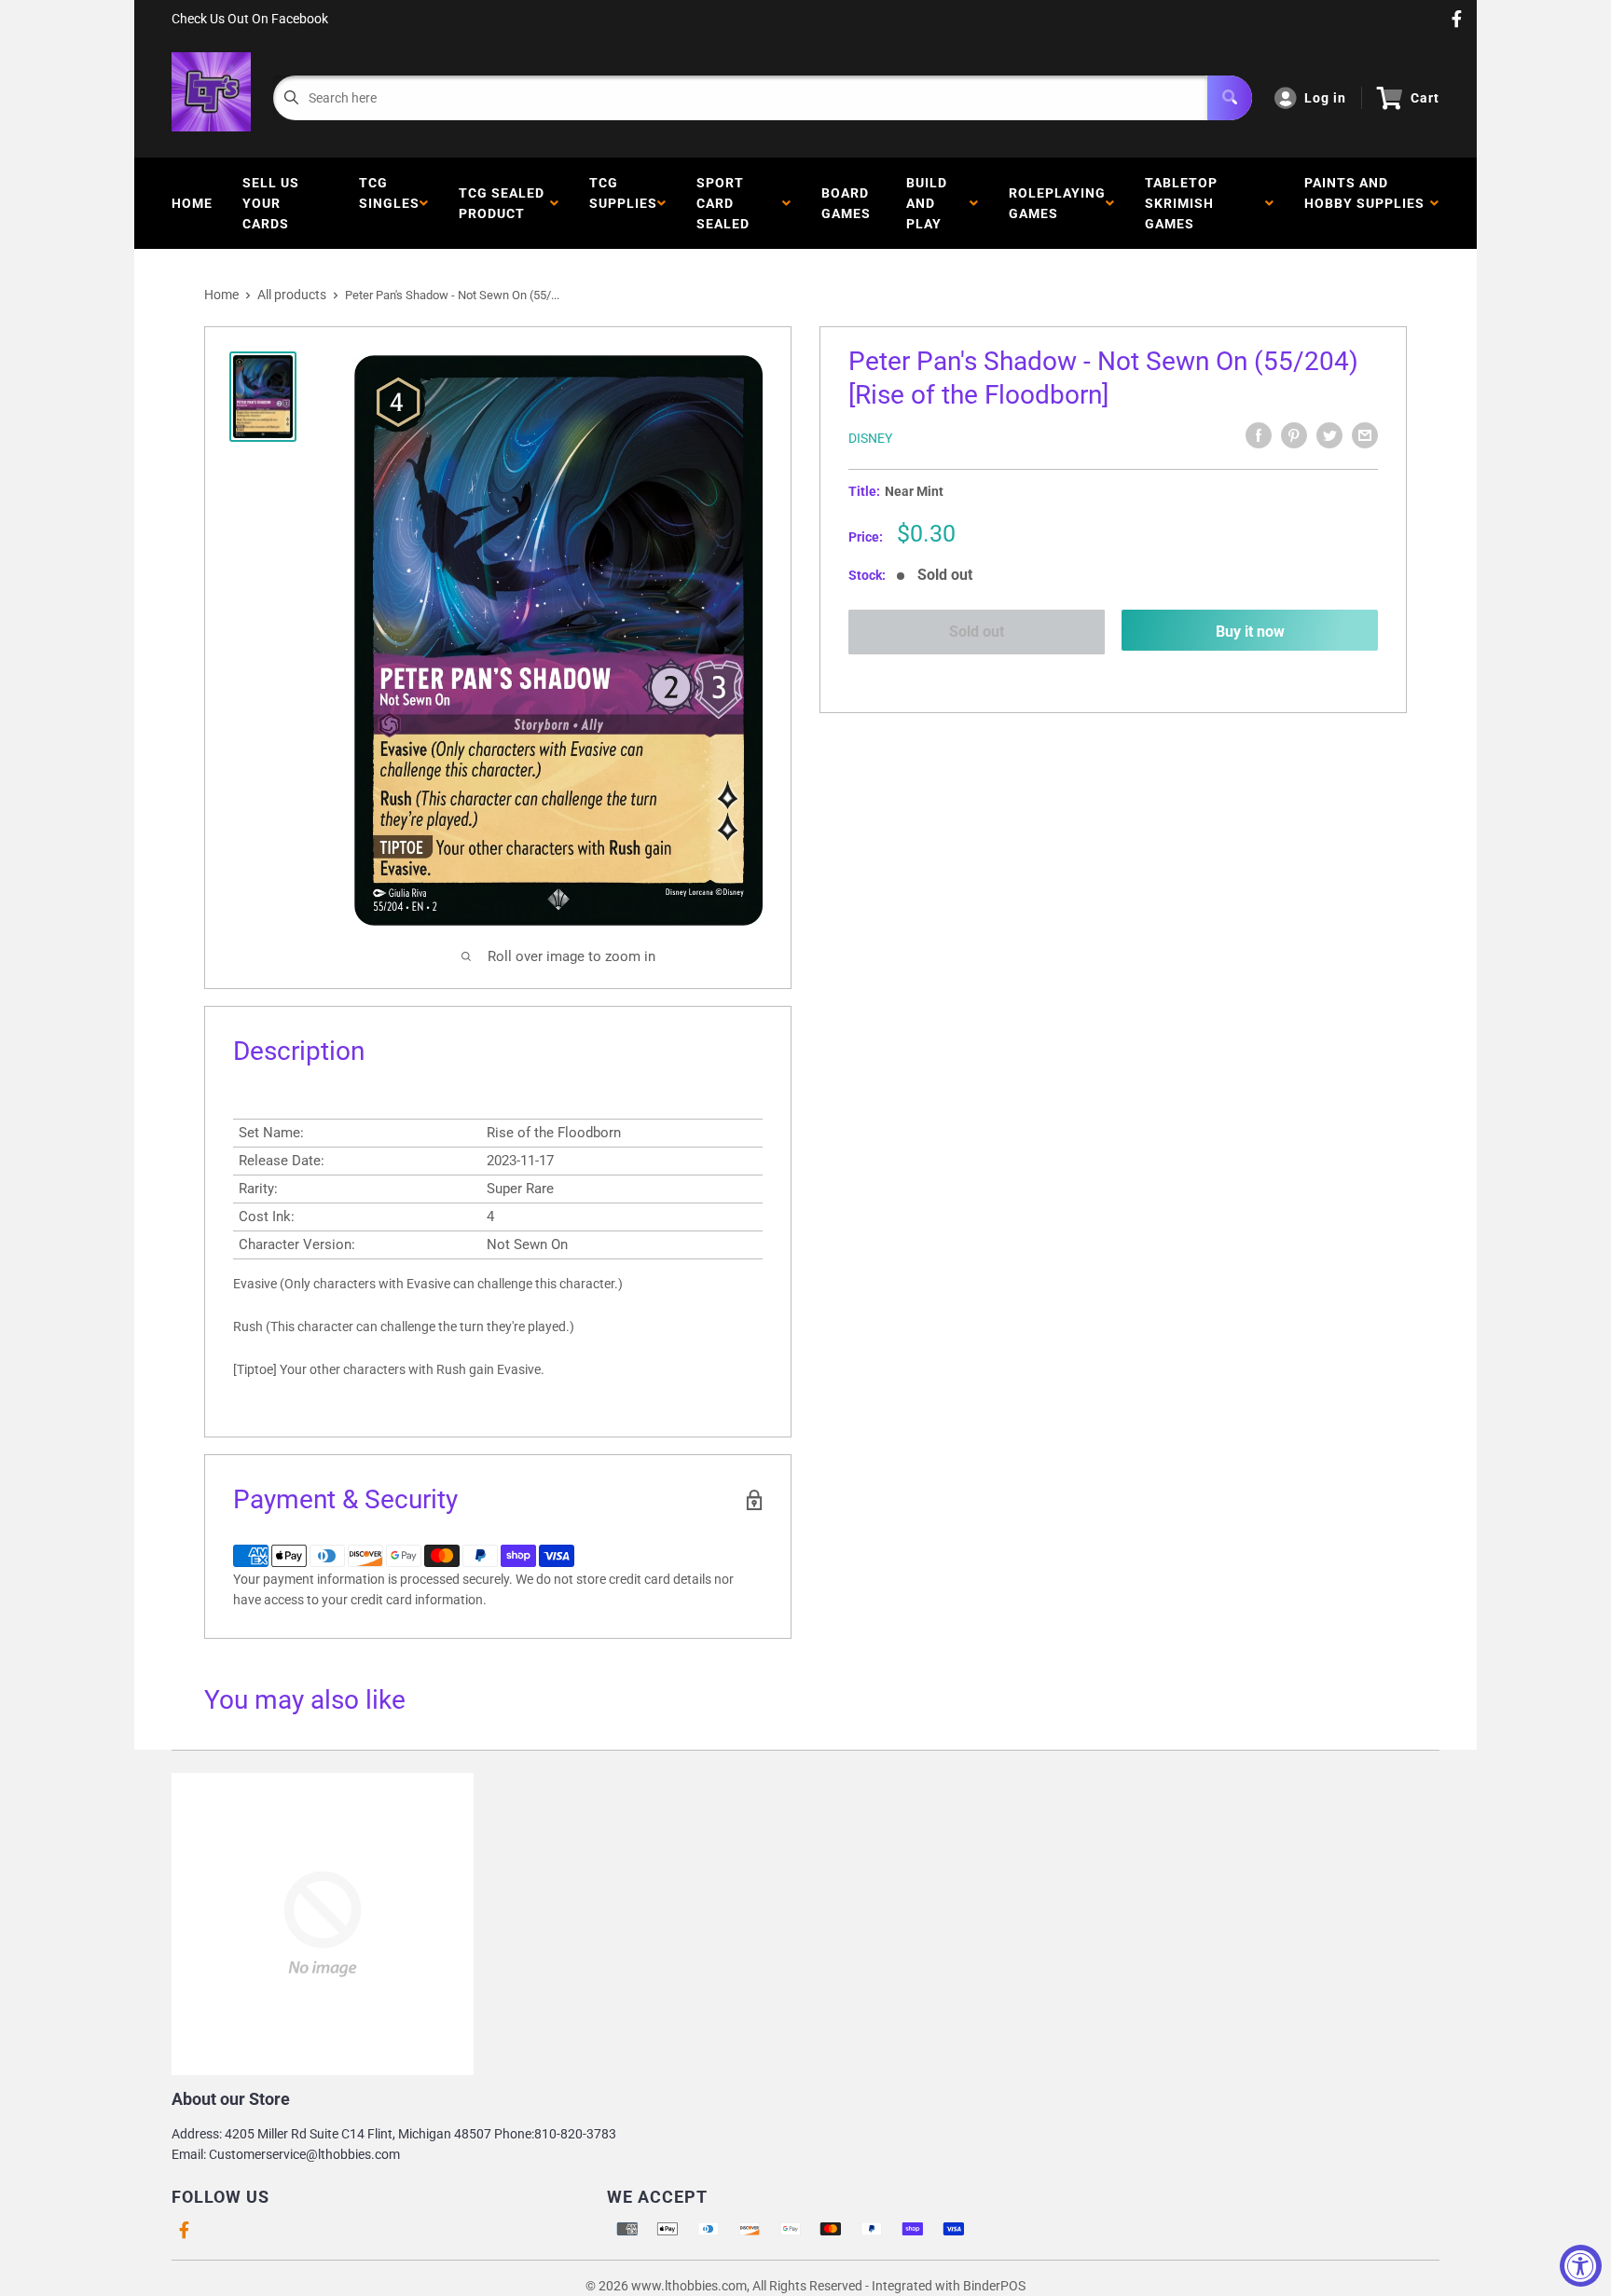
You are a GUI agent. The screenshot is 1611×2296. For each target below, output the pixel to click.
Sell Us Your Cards (271, 203)
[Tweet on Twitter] (1329, 435)
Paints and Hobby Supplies (1364, 203)
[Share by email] (1365, 435)
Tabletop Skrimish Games (1181, 203)
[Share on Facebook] (1259, 435)
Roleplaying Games (1057, 203)
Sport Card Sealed (727, 203)
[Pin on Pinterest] (1294, 435)
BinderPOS (994, 2286)
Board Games (846, 203)
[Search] (1230, 98)
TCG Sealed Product (502, 203)
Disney (870, 438)
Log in (1325, 98)
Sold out (977, 632)
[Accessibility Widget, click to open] (1581, 2266)
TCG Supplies (623, 203)
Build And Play (928, 203)
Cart (1425, 98)
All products (292, 295)
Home (192, 203)
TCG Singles (389, 203)
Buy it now (1250, 632)
